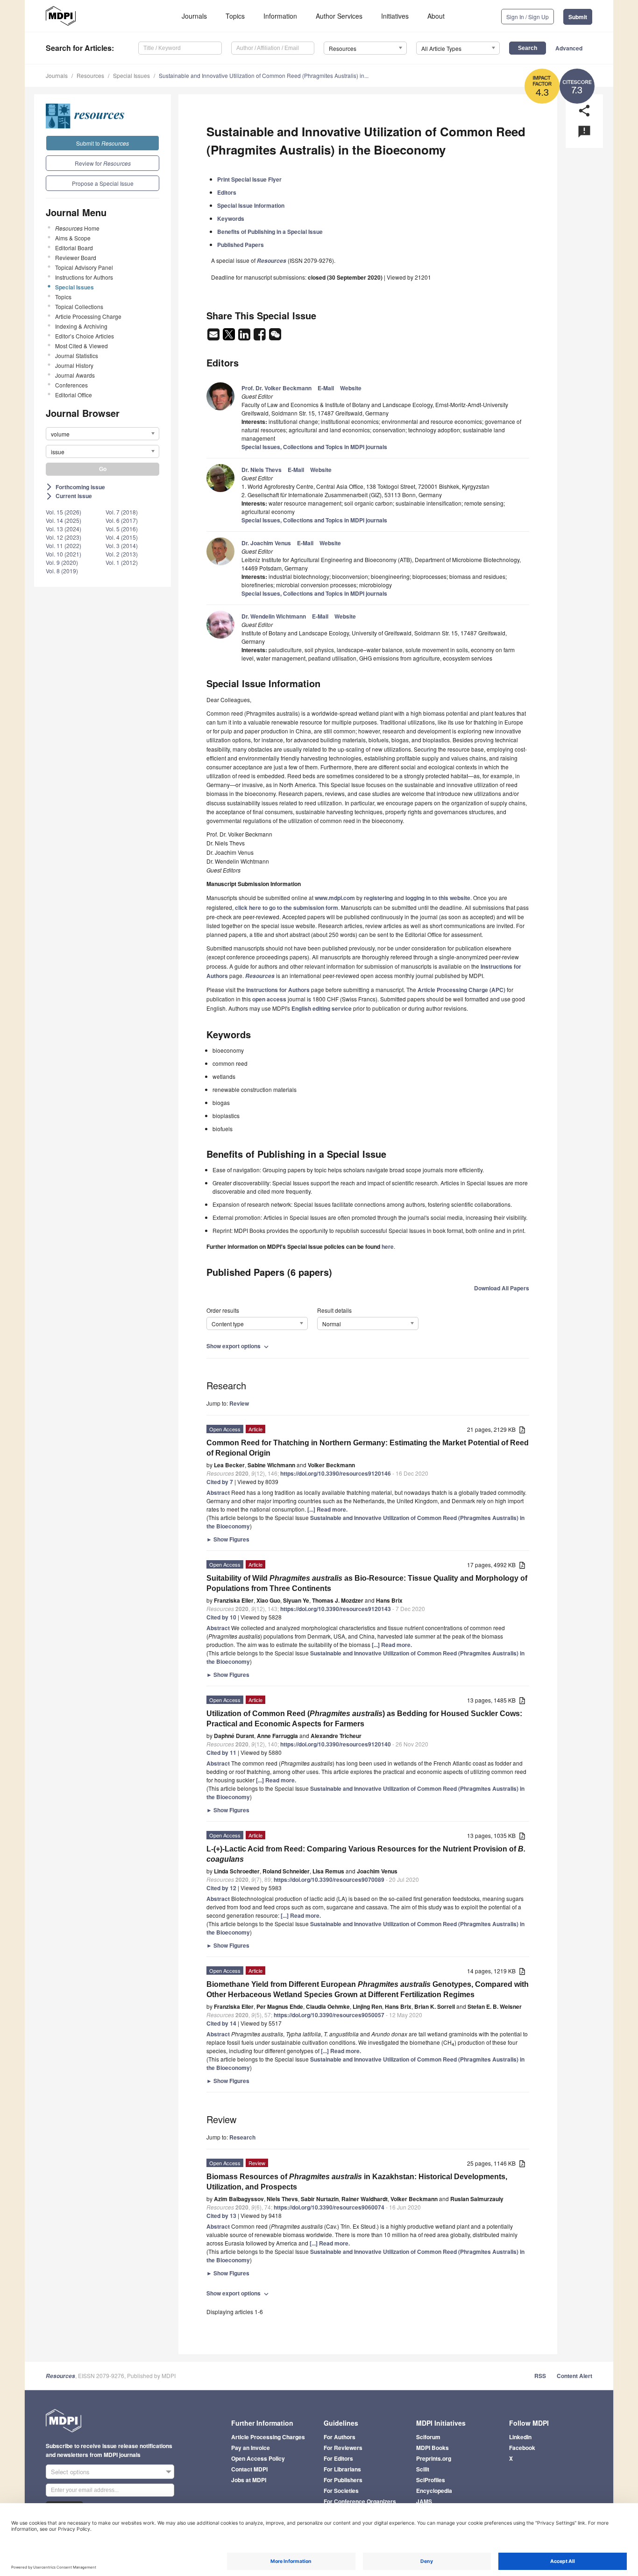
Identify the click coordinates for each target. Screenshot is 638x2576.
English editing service (322, 1008)
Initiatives (395, 16)
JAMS (424, 2501)
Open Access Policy (258, 2458)
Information (280, 16)
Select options (70, 2472)
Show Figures (228, 1539)
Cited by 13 (221, 2216)
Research (242, 2137)
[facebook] (260, 337)
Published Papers (241, 245)
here (388, 1246)
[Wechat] (275, 337)
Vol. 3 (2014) (122, 545)
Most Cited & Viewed (82, 346)
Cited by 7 (220, 1482)
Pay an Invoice (251, 2448)
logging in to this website (438, 898)
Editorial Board (74, 248)
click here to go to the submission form (287, 908)
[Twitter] (230, 337)
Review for (103, 163)
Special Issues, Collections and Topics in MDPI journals (314, 447)
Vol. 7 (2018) (122, 512)
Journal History (74, 365)
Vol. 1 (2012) (122, 562)
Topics (235, 16)
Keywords (231, 218)
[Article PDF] (522, 1430)
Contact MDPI (249, 2469)
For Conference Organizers (360, 2501)
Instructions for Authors (84, 277)
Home (77, 228)
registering (378, 898)
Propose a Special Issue (103, 183)
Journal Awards (75, 375)
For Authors (340, 2437)
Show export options (238, 1346)
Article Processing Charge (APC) (461, 990)
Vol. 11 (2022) (64, 545)
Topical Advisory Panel (84, 267)
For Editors (338, 2458)
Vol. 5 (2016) (122, 529)
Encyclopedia (434, 2491)
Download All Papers (502, 1288)
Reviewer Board (76, 257)
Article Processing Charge (88, 316)
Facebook (522, 2448)
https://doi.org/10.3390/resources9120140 (336, 1744)
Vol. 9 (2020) (62, 562)
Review (239, 1403)
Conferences (71, 385)
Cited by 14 (221, 2023)
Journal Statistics (77, 355)
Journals (194, 16)
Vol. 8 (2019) (62, 571)
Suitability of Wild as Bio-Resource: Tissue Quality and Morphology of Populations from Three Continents (367, 1583)
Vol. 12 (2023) (64, 537)
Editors (227, 192)
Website (351, 388)
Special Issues (131, 75)
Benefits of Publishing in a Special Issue (270, 232)
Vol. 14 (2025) (64, 520)
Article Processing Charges (268, 2437)
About (436, 16)
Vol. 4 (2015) (122, 537)
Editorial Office (74, 395)
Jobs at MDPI (249, 2480)
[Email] (214, 337)
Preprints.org (434, 2458)
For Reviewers (343, 2448)
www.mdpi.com (335, 898)
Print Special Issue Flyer (249, 179)
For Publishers (343, 2480)
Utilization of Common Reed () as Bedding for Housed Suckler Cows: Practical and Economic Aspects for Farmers (364, 1719)
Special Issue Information (251, 205)
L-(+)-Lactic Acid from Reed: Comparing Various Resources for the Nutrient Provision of (366, 1854)
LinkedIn (520, 2437)
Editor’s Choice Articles (85, 336)
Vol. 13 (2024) (64, 529)
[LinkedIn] (245, 337)
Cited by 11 (221, 1753)
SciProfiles (431, 2480)
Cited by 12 (221, 1888)
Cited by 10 (221, 1617)
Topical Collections (79, 306)
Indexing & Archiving (81, 326)
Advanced (569, 48)
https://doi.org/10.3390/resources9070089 (329, 1879)
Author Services (339, 16)
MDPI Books (432, 2448)
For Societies (341, 2491)
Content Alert (574, 2376)
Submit (578, 17)
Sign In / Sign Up (528, 17)
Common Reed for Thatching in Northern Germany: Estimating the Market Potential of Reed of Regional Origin (368, 1448)
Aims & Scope (73, 238)
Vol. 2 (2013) (122, 554)
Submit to (103, 143)
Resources (90, 75)
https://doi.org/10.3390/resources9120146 (336, 1473)
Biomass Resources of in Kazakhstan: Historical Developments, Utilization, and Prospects (357, 2182)
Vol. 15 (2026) (64, 512)
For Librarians (342, 2469)
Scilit (423, 2469)
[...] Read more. (327, 1509)
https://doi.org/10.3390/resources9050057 (329, 2015)
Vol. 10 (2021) (64, 554)
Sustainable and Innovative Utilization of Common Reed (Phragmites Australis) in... (264, 75)
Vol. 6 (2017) (122, 520)
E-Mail (326, 388)
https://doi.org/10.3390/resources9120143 (336, 1609)
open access (269, 999)
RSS (540, 2376)
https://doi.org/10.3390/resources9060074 (329, 2207)
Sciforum (428, 2437)
